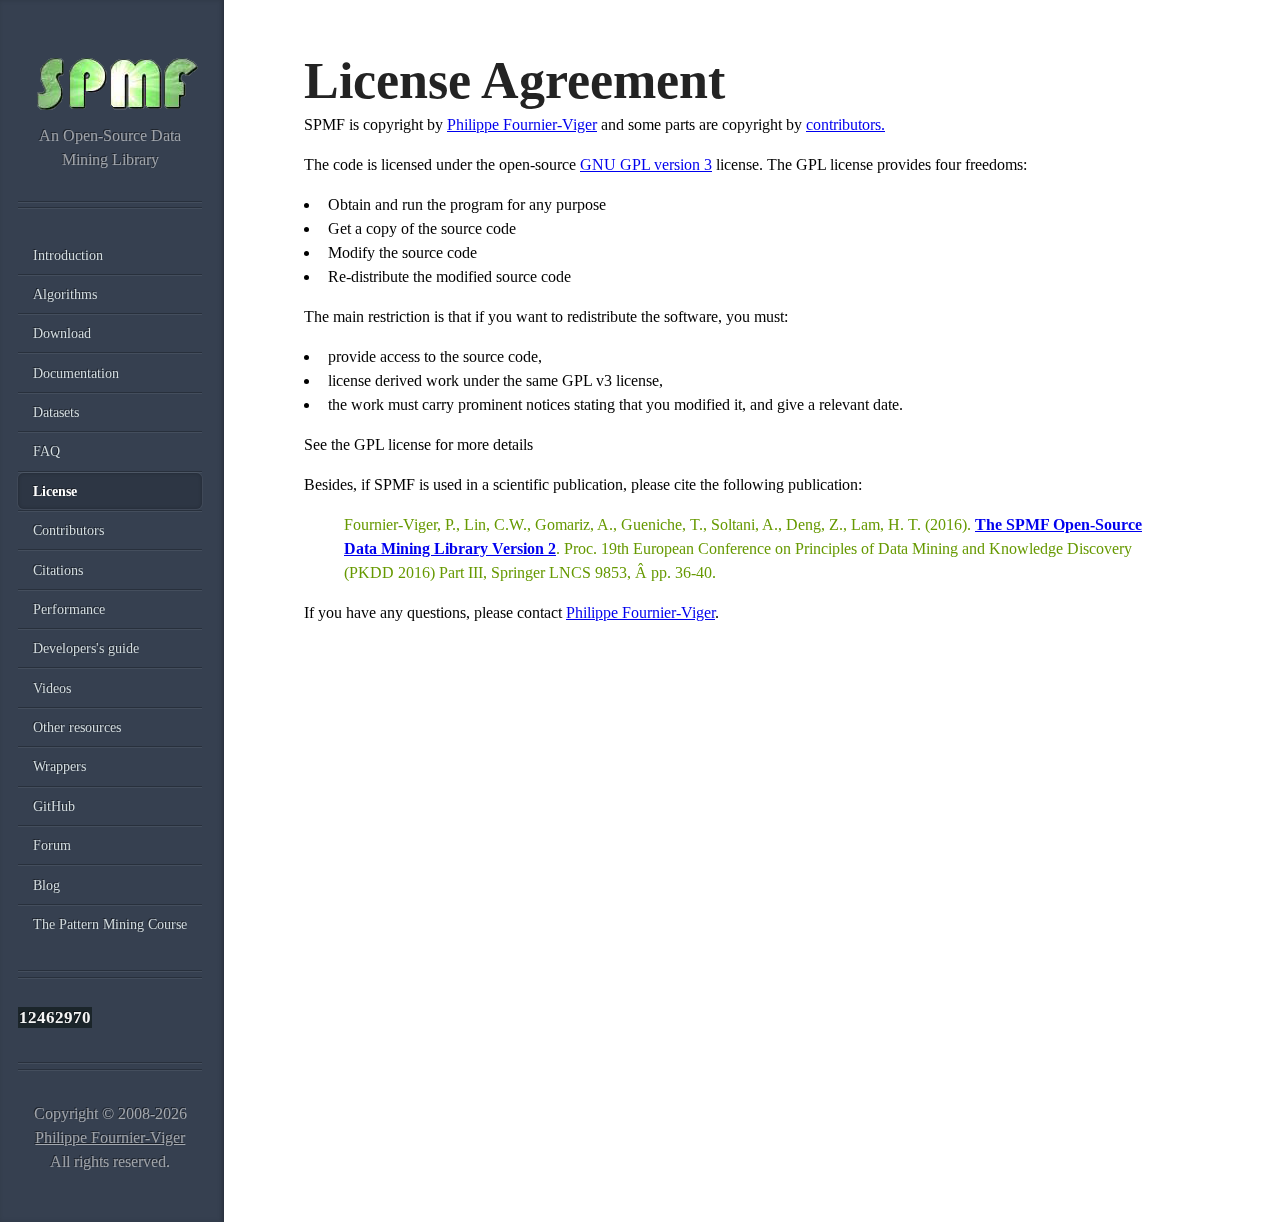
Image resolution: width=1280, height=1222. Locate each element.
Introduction (68, 255)
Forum (52, 845)
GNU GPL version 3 (646, 164)
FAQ (46, 451)
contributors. (845, 124)
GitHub (54, 806)
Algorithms (65, 294)
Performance (69, 609)
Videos (52, 688)
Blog (46, 885)
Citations (58, 570)
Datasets (56, 412)
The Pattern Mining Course (110, 924)
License (55, 491)
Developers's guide (86, 648)
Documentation (76, 373)
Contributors (68, 530)
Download (62, 333)
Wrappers (59, 766)
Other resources (77, 727)
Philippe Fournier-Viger (522, 124)
